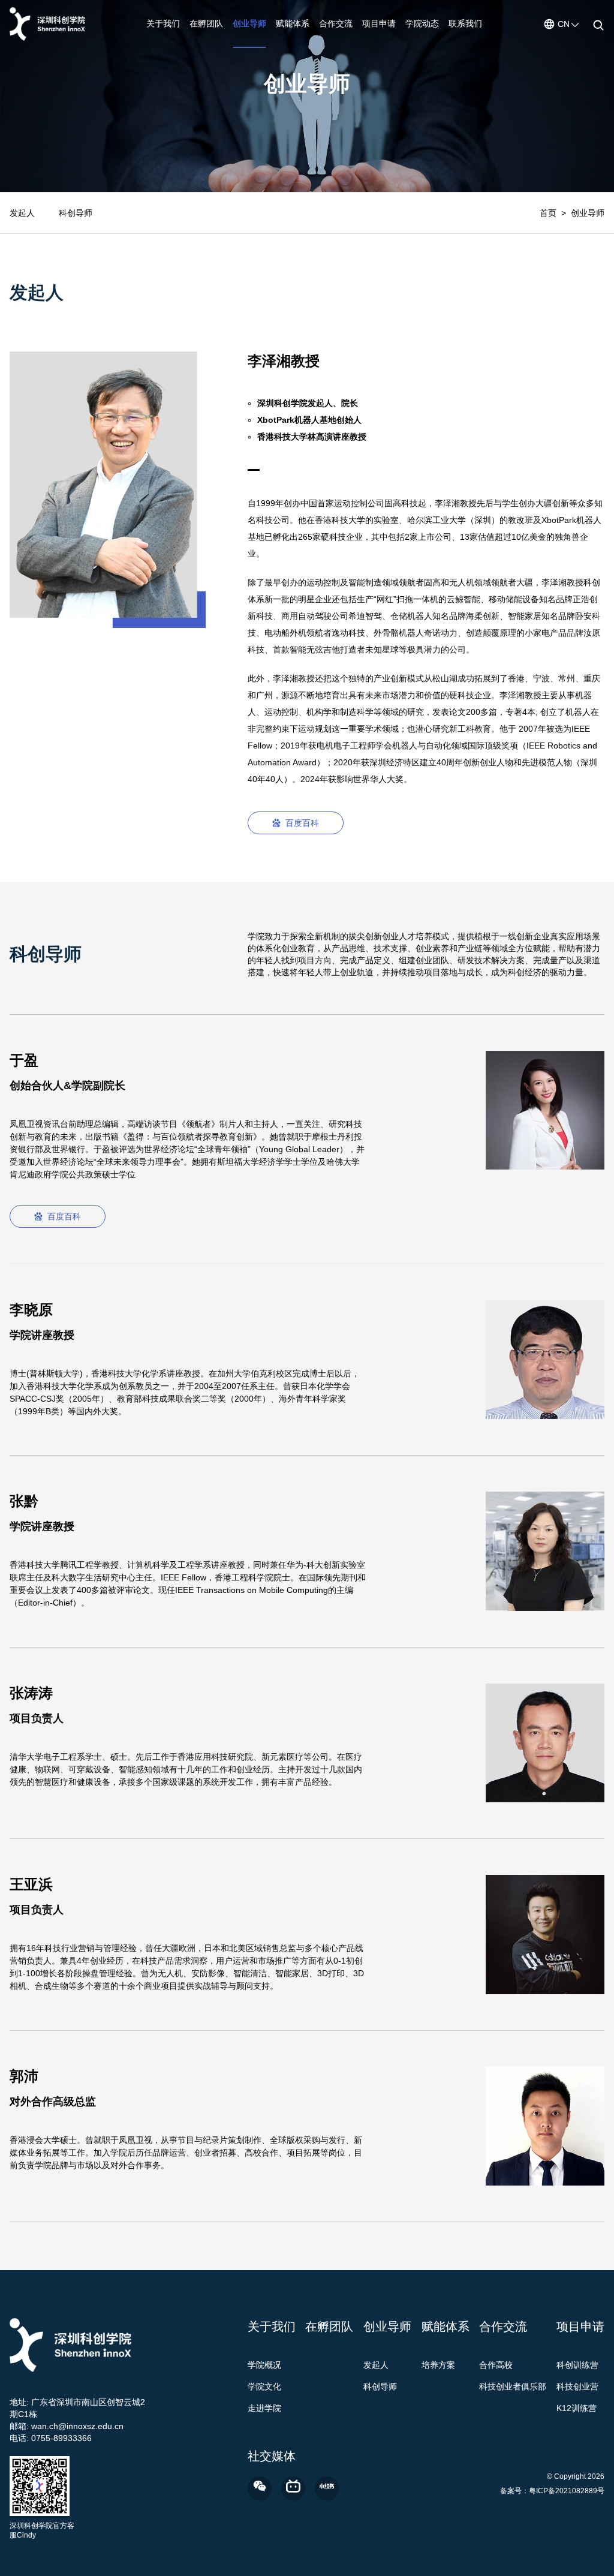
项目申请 (379, 23)
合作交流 (336, 23)
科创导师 (76, 213)
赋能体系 (293, 23)
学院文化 (264, 2386)
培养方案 (438, 2365)
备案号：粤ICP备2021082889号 (552, 2491)
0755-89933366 (61, 2438)
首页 (548, 213)
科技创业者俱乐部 (513, 2386)
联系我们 (465, 23)
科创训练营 (577, 2365)
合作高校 (496, 2365)
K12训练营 (577, 2408)
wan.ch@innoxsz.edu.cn (77, 2426)
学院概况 (264, 2365)
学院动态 (422, 23)
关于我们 (163, 23)
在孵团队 (206, 23)
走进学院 (264, 2408)
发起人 (22, 213)
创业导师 (249, 23)
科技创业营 (577, 2386)
